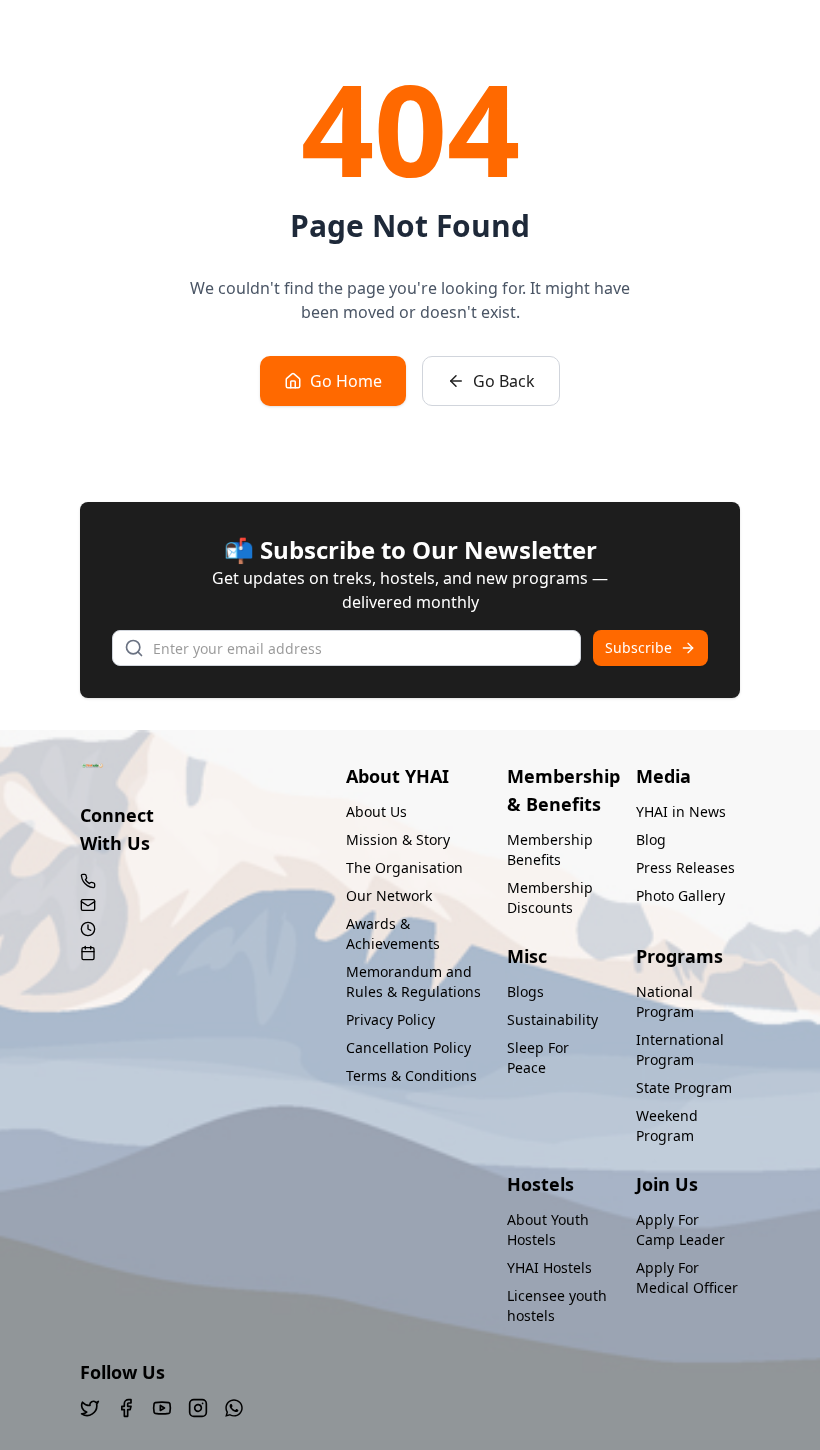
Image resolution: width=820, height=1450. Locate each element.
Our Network (389, 895)
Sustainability (552, 1019)
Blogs (525, 991)
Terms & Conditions (411, 1075)
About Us (376, 811)
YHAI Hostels (549, 1267)
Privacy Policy (390, 1019)
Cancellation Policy (408, 1047)
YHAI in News (681, 811)
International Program (680, 1049)
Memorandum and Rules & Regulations (413, 981)
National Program (665, 1001)
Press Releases (685, 867)
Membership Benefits (550, 849)
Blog (651, 839)
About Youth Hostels (548, 1229)
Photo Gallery (680, 895)
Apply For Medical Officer (687, 1277)
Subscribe (638, 647)
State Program (684, 1087)
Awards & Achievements (393, 933)
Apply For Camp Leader (680, 1229)
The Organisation (404, 867)
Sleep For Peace (538, 1057)
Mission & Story (398, 839)
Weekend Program (667, 1125)
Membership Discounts (550, 897)
